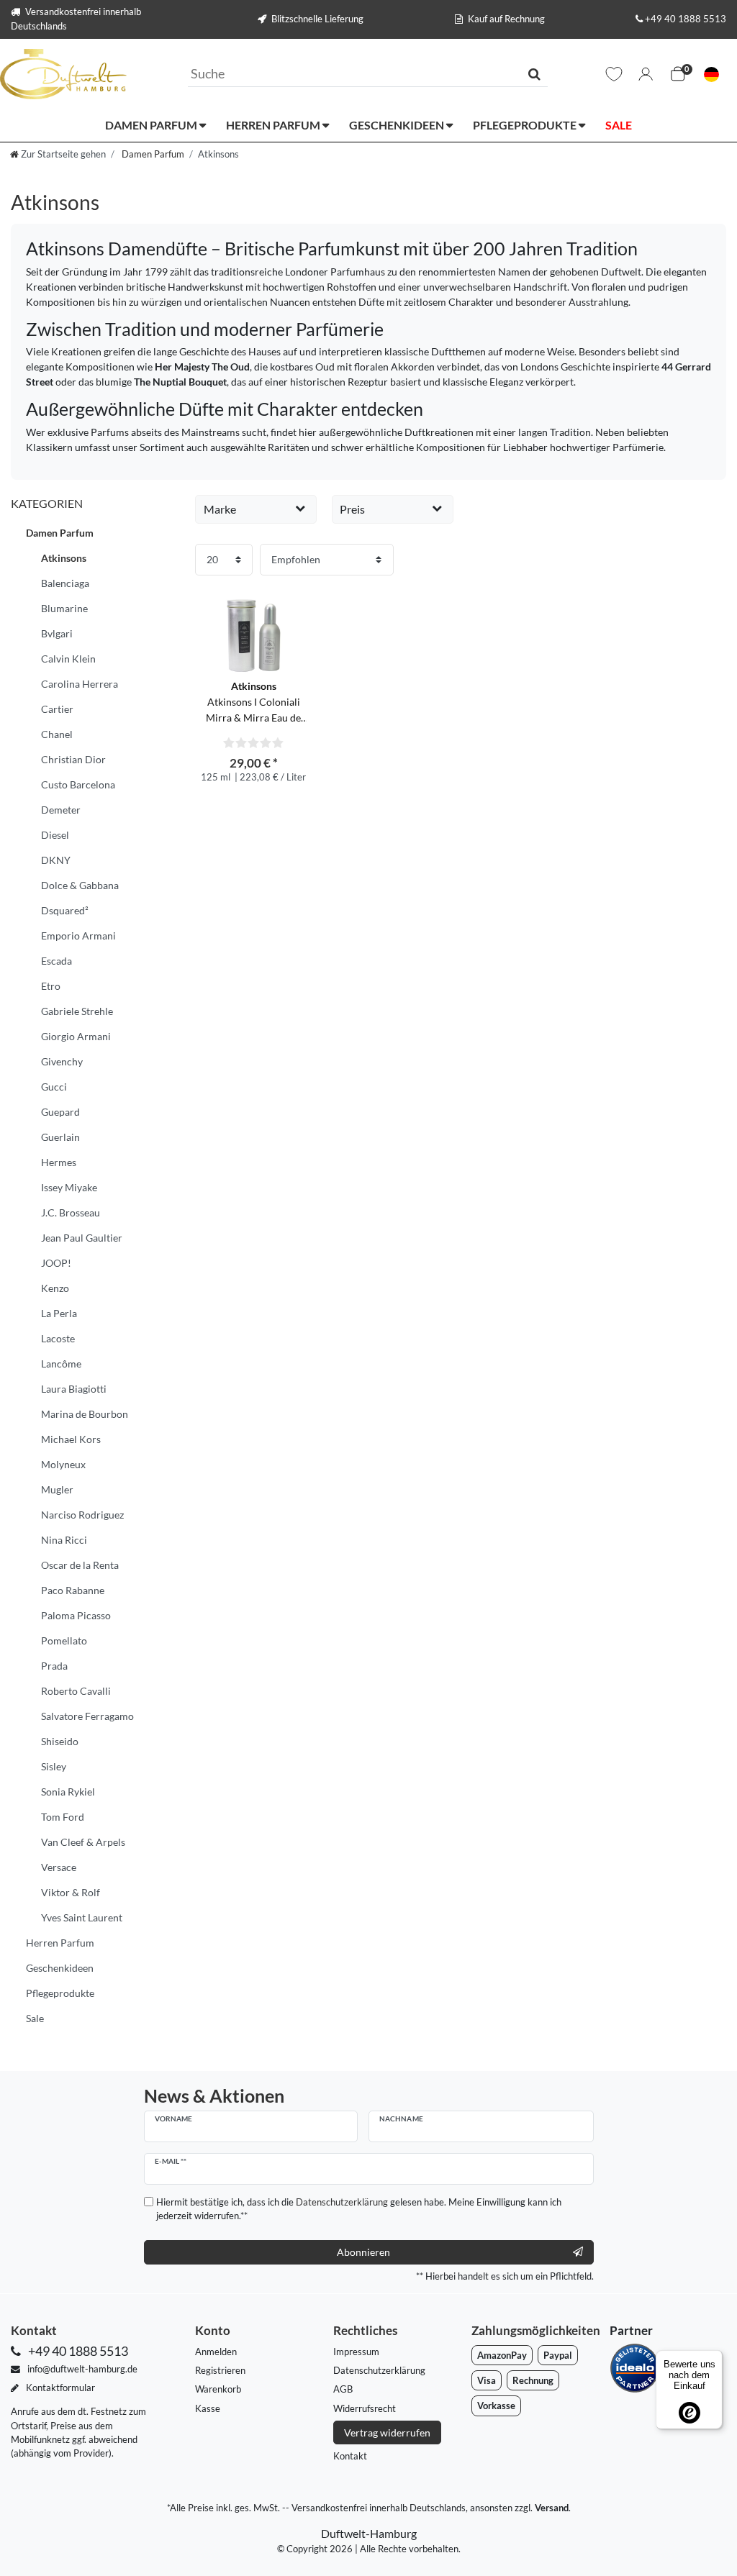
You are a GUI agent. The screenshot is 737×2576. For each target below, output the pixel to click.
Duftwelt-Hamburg (369, 2533)
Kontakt (350, 2456)
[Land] (711, 74)
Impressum (356, 2352)
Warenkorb (218, 2389)
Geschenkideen (398, 125)
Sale (619, 125)
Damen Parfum (152, 125)
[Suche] (534, 73)
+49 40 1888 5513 (686, 19)
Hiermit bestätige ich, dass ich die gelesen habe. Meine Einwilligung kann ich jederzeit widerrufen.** (359, 2209)
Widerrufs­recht (365, 2408)
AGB (343, 2389)
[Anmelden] (646, 74)
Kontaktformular (59, 2388)
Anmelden (216, 2352)
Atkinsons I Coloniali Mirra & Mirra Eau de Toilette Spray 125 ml (253, 702)
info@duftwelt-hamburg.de (81, 2369)
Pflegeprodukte (526, 125)
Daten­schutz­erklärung (379, 2370)
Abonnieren (363, 2252)
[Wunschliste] (614, 74)
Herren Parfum (274, 125)
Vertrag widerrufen (387, 2432)
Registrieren (220, 2370)
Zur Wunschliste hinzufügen (299, 601)
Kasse (208, 2408)
